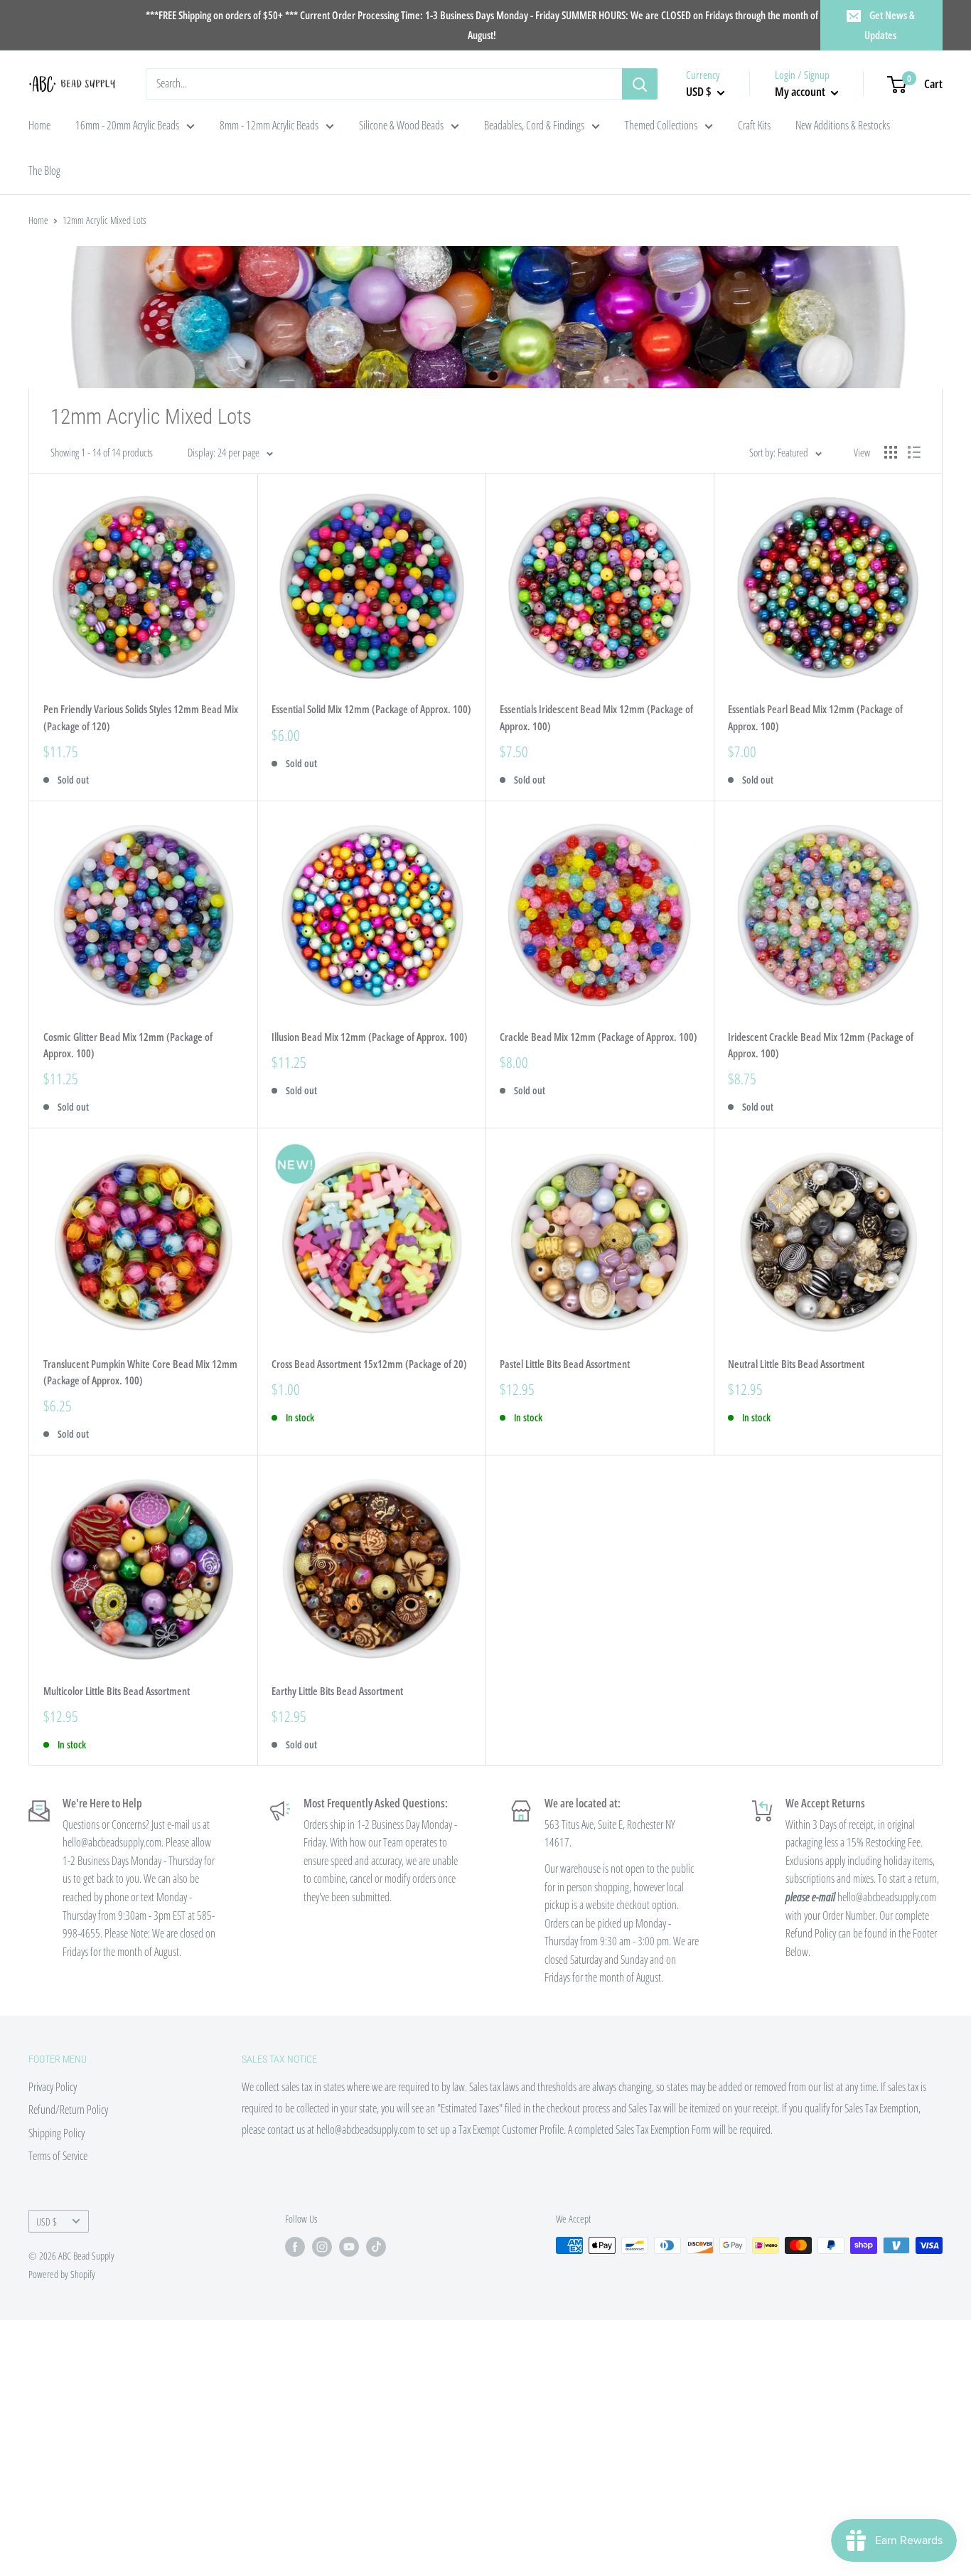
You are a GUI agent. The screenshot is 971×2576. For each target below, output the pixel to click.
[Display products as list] (914, 452)
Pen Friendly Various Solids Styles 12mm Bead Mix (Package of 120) (141, 717)
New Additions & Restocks (843, 125)
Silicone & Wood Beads (401, 125)
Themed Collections (661, 125)
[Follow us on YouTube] (349, 2247)
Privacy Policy (53, 2087)
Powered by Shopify (62, 2274)
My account (801, 91)
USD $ (47, 2222)
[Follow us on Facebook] (295, 2247)
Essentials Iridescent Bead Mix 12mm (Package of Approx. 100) (596, 717)
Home (39, 125)
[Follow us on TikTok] (376, 2247)
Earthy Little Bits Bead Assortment (337, 1691)
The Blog (44, 171)
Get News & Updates (890, 25)
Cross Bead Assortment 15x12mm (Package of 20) (369, 1364)
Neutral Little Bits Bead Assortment (796, 1364)
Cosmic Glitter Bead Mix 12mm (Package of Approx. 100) (128, 1045)
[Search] (640, 84)
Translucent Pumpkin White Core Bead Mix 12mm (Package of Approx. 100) (140, 1372)
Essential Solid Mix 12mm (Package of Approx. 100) (371, 709)
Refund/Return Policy (68, 2110)
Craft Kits (754, 125)
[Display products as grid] (891, 452)
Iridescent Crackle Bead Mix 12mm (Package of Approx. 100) (821, 1045)
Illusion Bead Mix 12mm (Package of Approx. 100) (370, 1037)
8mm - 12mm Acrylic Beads (269, 125)
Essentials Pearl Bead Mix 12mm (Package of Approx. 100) (815, 717)
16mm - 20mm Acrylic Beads (127, 125)
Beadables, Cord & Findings (534, 125)
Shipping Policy (57, 2133)
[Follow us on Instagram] (322, 2247)
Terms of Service (58, 2156)
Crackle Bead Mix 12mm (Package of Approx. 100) (599, 1037)
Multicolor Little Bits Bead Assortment (117, 1691)
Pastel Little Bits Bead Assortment (565, 1364)
